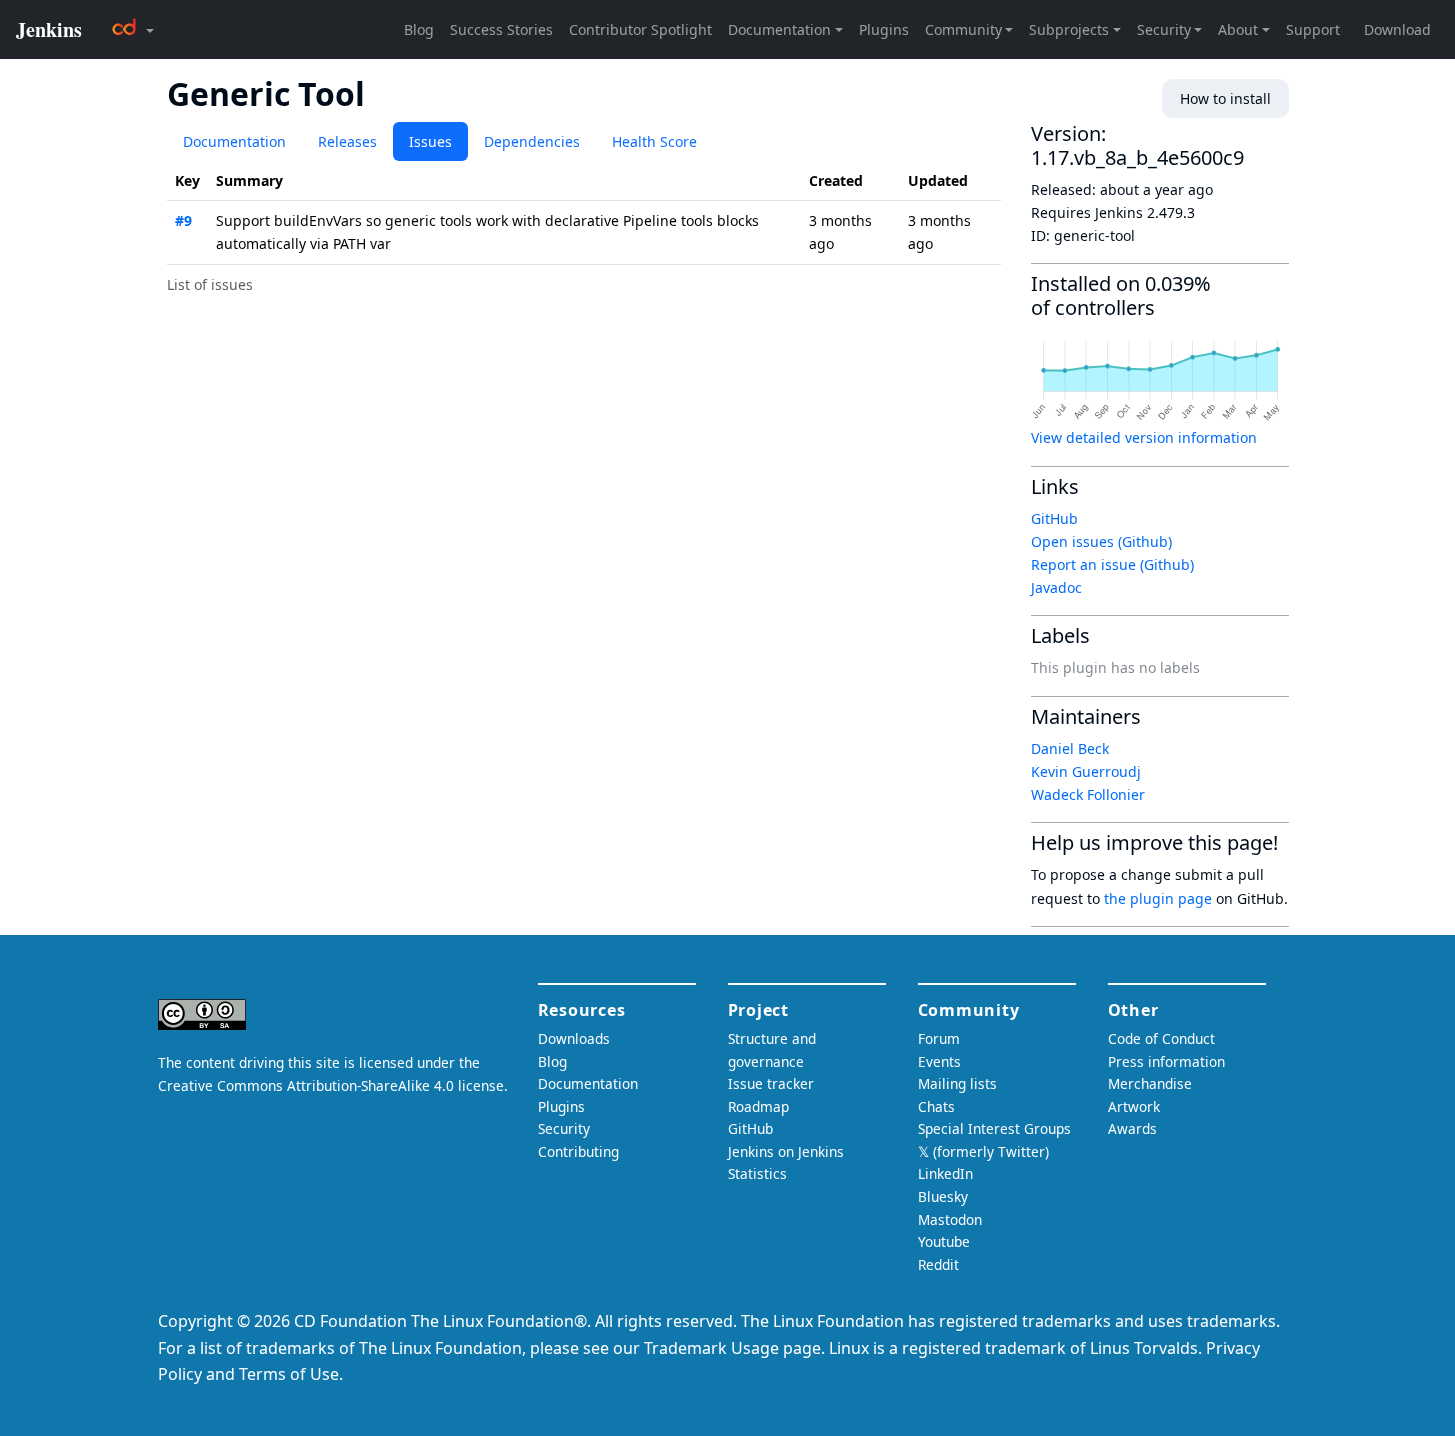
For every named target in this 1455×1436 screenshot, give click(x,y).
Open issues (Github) (1101, 541)
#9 (183, 220)
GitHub (1054, 518)
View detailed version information (1144, 437)
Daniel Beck (1070, 748)
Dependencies (532, 141)
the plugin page (1158, 898)
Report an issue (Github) (1112, 564)
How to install (1225, 98)
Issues (430, 141)
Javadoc (1056, 587)
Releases (347, 141)
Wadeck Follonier (1088, 794)
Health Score (654, 141)
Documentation (234, 141)
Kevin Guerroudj (1086, 771)
